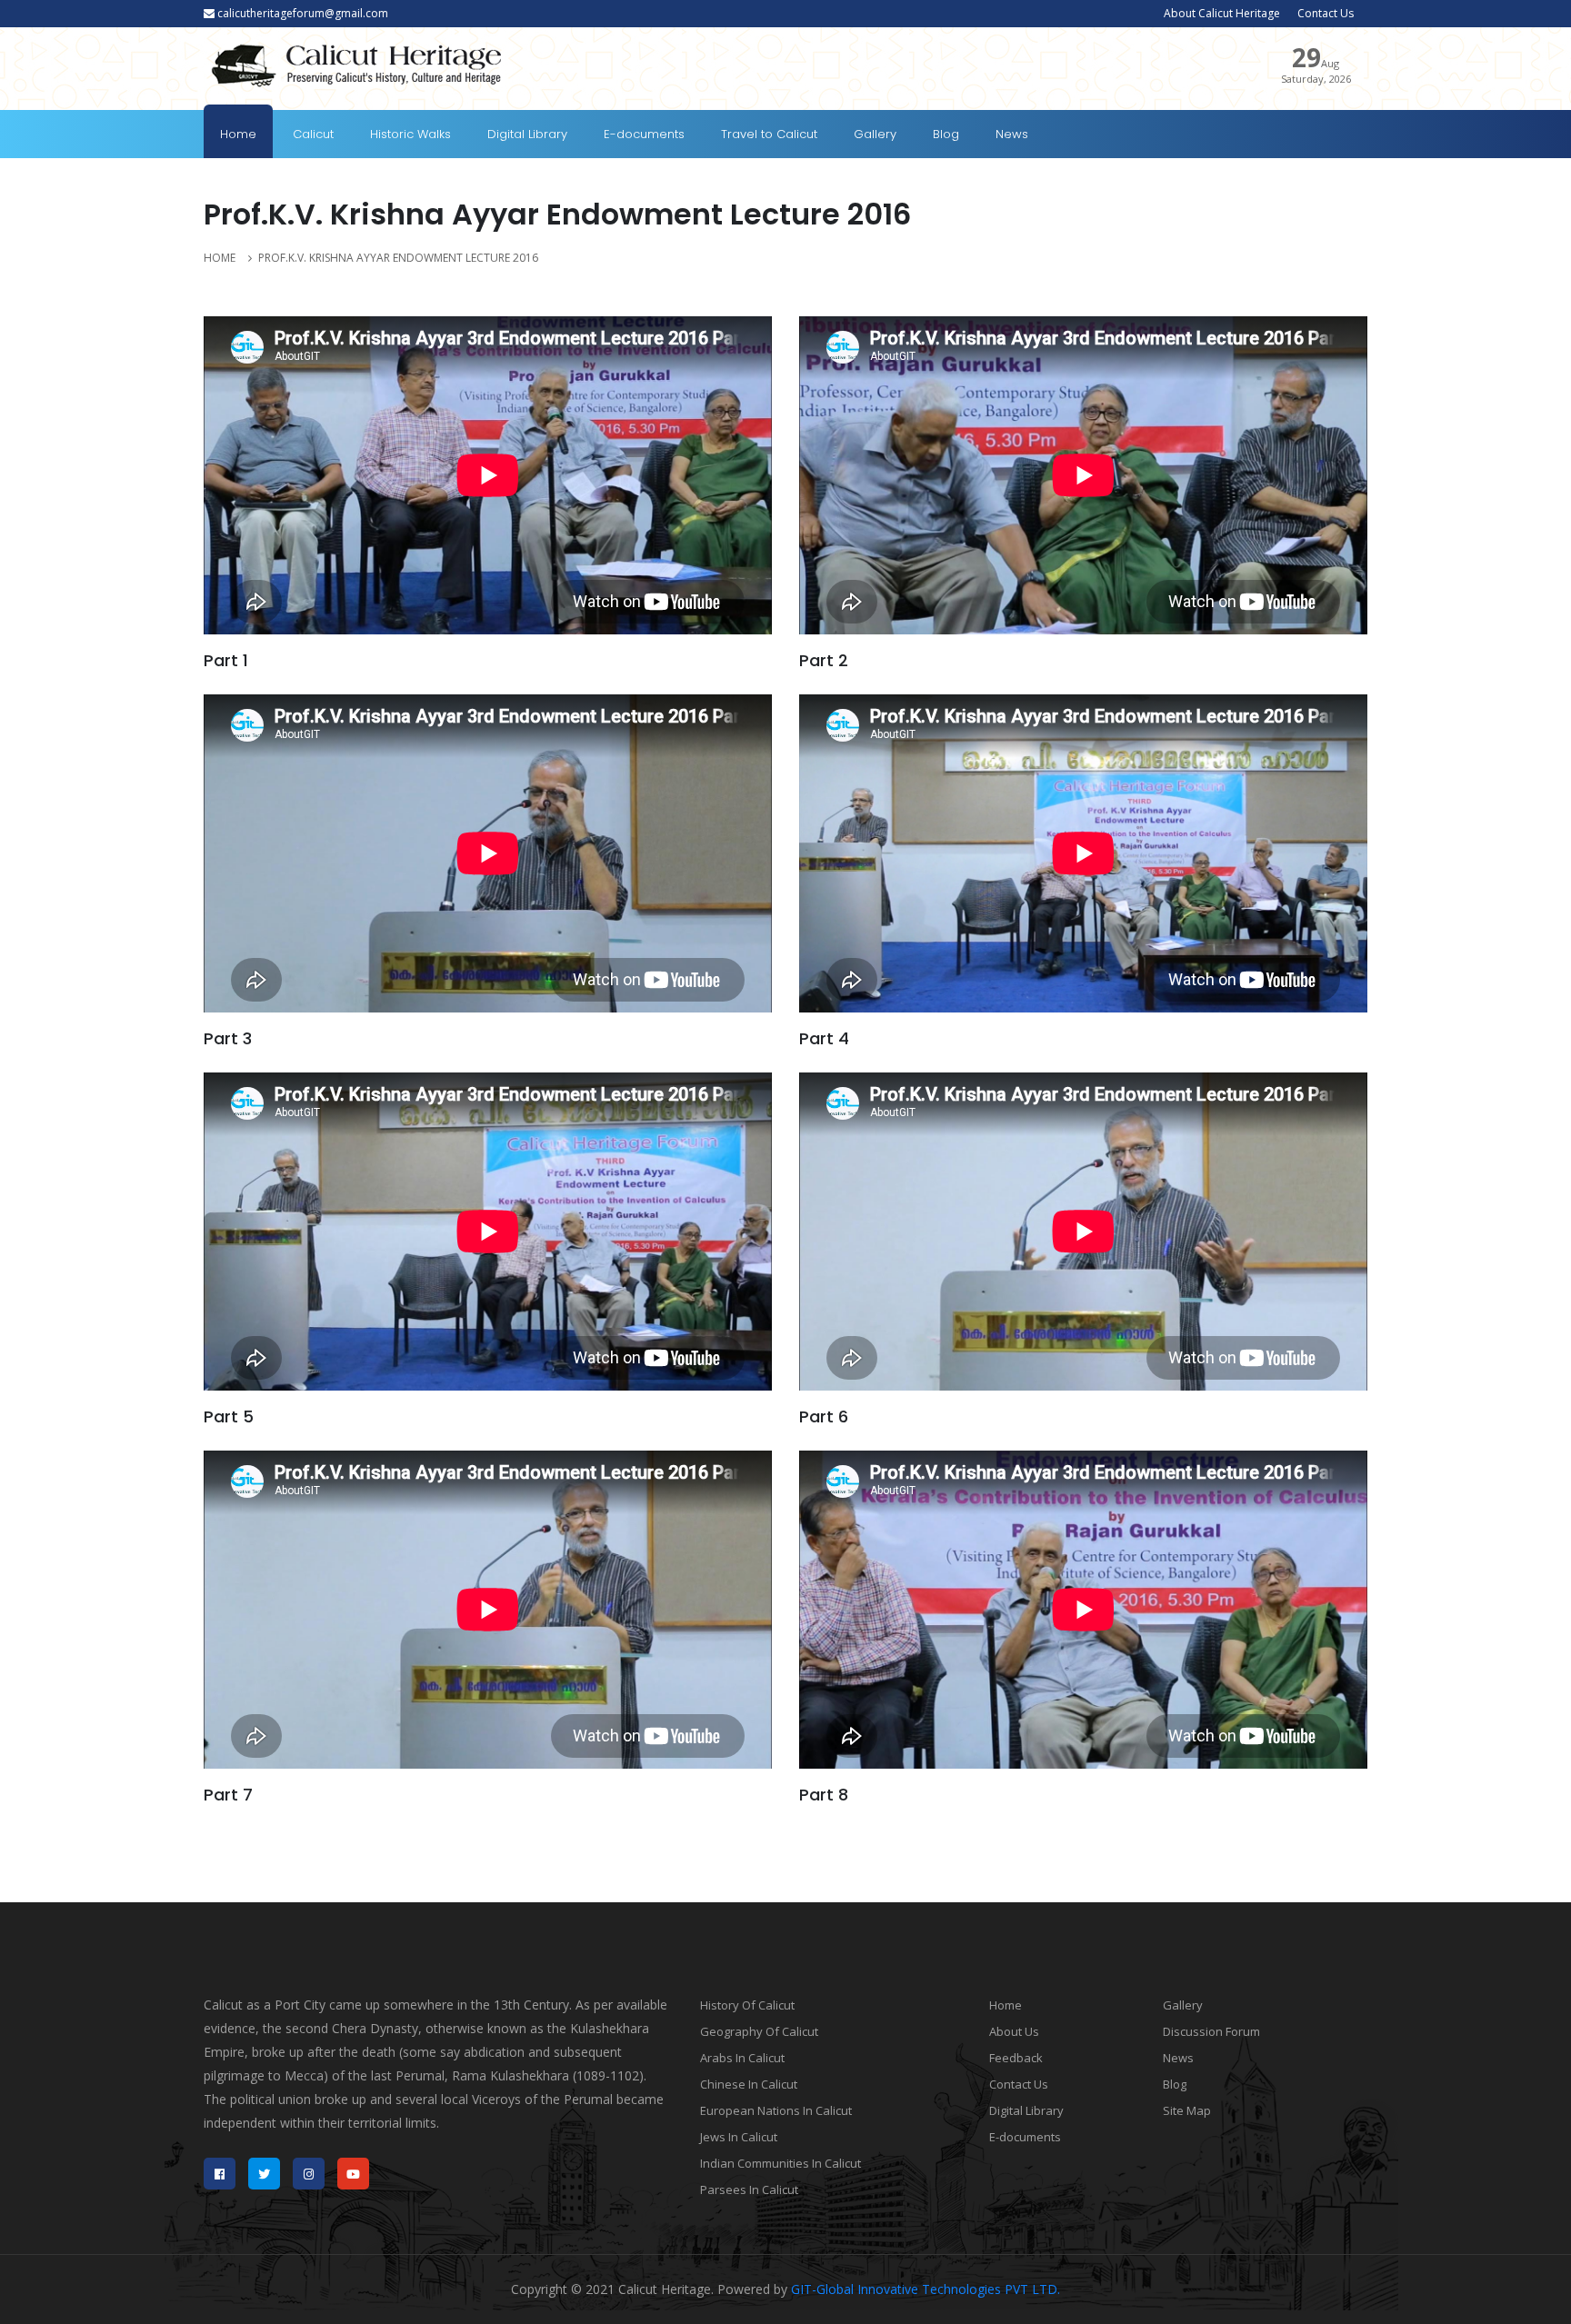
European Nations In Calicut (776, 2110)
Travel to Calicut (769, 134)
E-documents (644, 134)
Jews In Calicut (739, 2137)
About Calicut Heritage (1222, 13)
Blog (946, 134)
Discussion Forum (1211, 2031)
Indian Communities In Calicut (780, 2163)
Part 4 (824, 1038)
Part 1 (226, 660)
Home (238, 134)
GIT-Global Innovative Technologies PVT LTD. (926, 2289)
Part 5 (229, 1416)
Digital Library (527, 134)
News (1012, 134)
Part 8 (824, 1795)
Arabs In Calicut (742, 2058)
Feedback (1016, 2058)
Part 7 (228, 1795)
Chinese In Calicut (749, 2084)
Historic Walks (410, 134)
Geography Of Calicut (759, 2031)
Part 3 (228, 1038)
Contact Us (1326, 13)
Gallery (875, 134)
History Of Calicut (747, 2005)
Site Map (1187, 2110)
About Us (1014, 2031)
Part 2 (824, 660)
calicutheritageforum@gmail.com (301, 13)
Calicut (313, 134)
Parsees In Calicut (749, 2189)
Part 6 (824, 1416)
